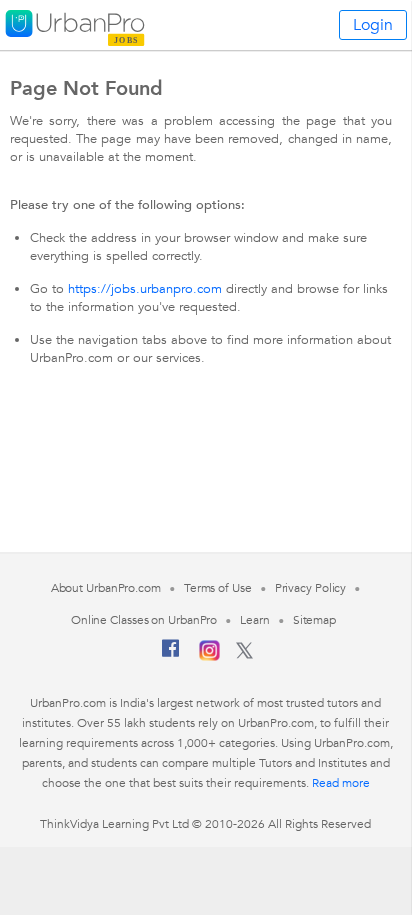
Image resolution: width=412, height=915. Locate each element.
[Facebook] (171, 656)
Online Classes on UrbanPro (144, 620)
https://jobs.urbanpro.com (145, 289)
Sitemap (314, 620)
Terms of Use (218, 588)
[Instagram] (209, 657)
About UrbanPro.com (106, 588)
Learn (255, 620)
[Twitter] (244, 655)
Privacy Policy (311, 588)
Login (373, 25)
